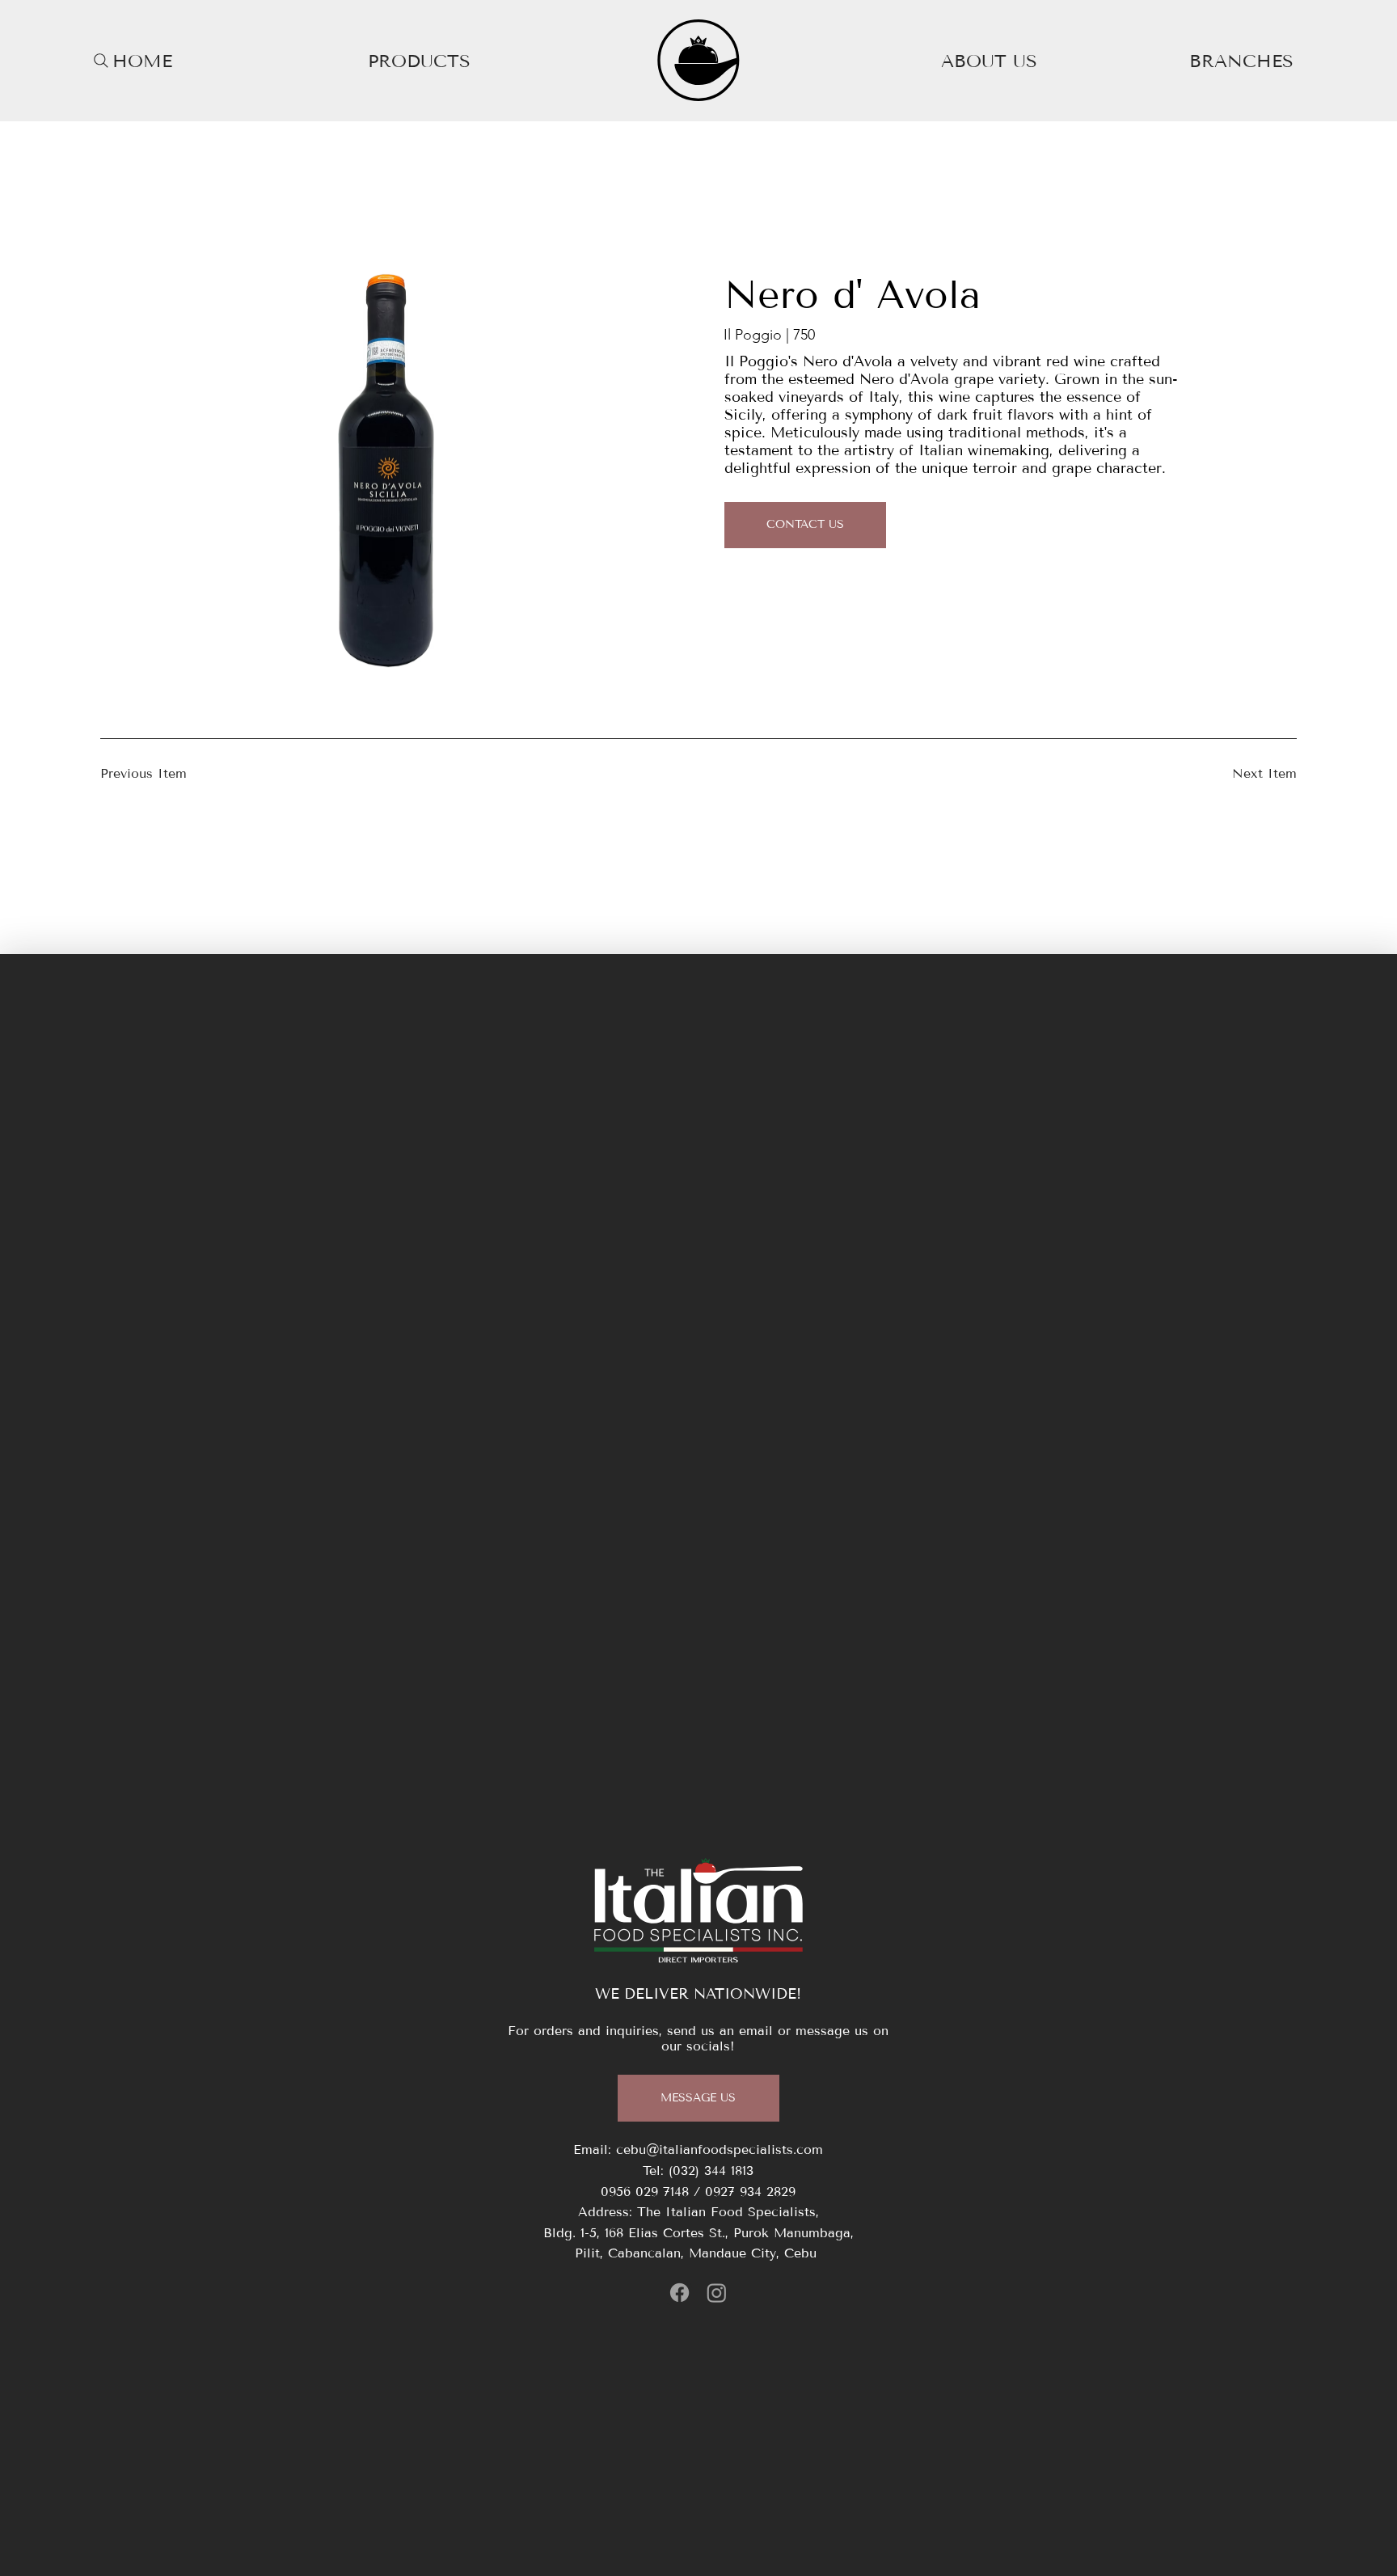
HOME (142, 61)
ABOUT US (989, 61)
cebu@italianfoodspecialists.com (720, 2149)
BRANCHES (1241, 61)
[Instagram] (717, 2293)
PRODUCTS (419, 61)
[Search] (101, 61)
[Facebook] (680, 2293)
